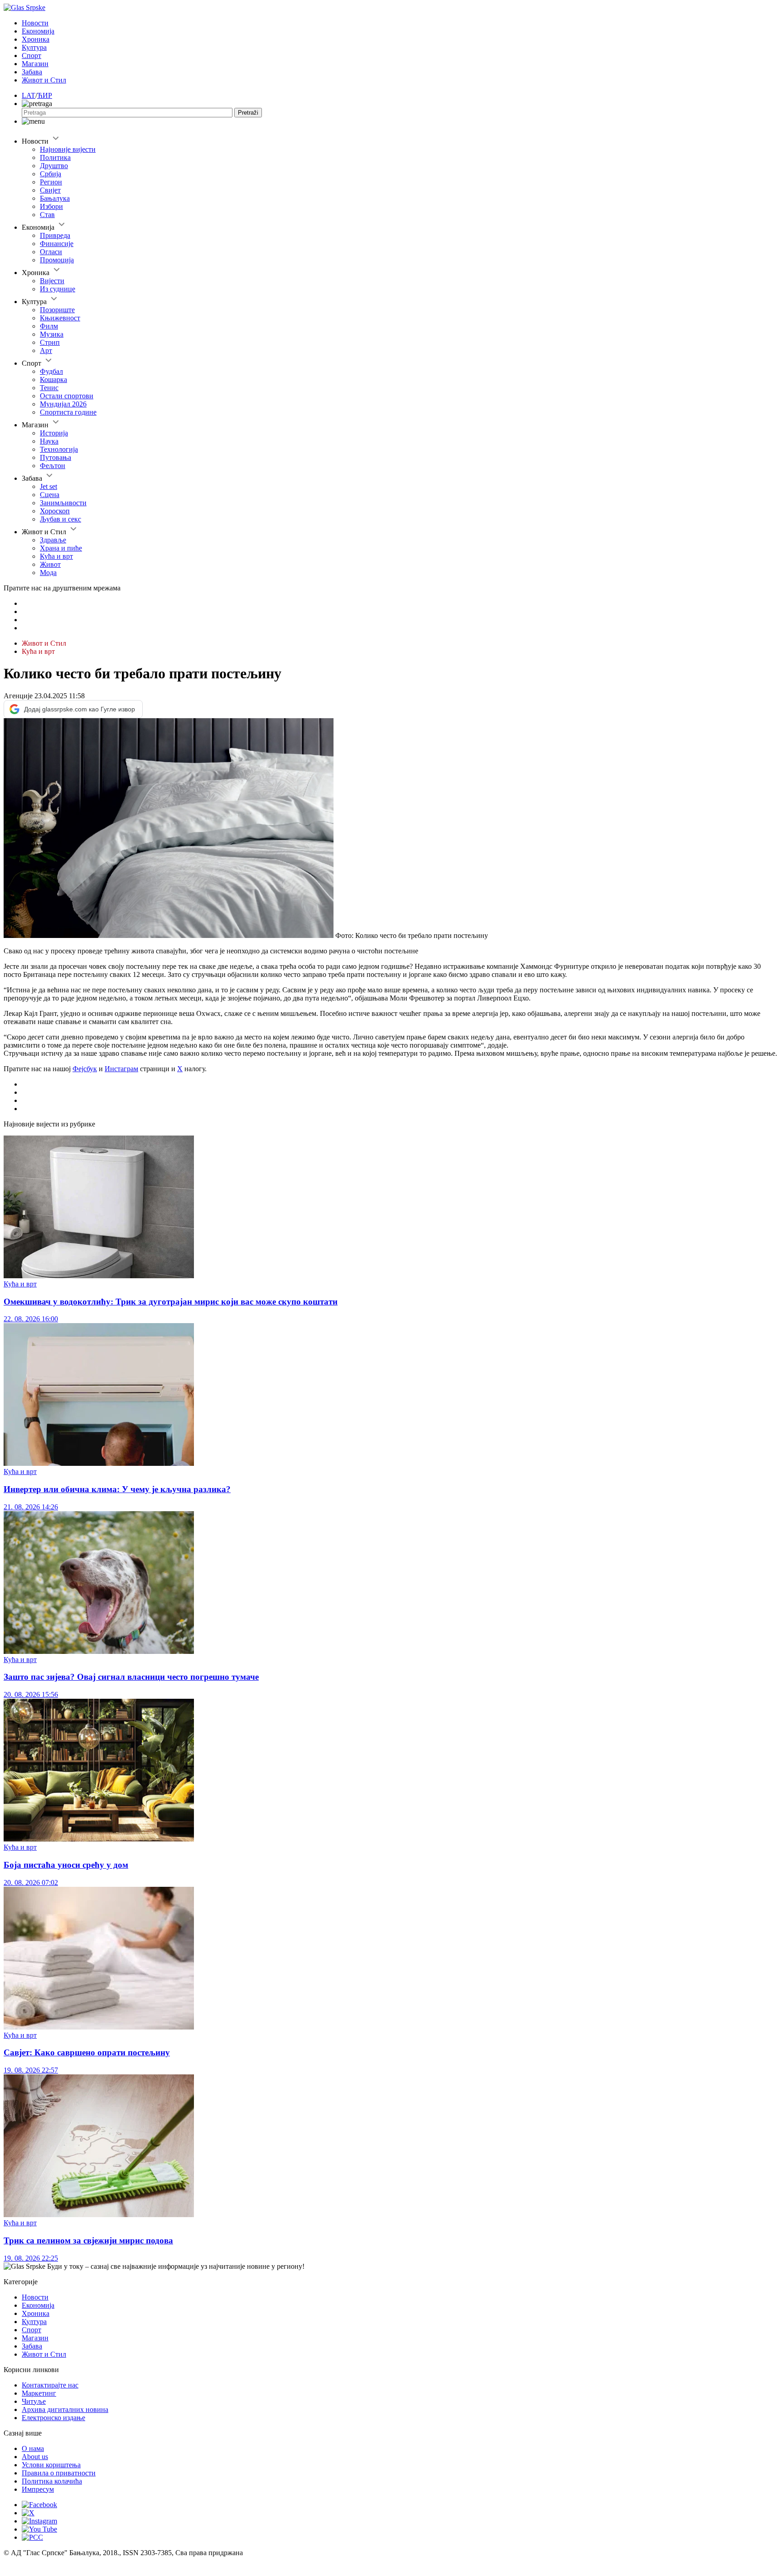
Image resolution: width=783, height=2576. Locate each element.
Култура (34, 47)
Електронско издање (53, 2418)
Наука (49, 441)
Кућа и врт (56, 556)
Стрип (50, 342)
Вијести (52, 281)
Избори (51, 206)
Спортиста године (68, 412)
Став (47, 215)
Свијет (50, 190)
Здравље (53, 540)
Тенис (49, 388)
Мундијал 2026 (63, 404)
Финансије (57, 244)
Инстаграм (121, 1069)
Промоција (57, 260)
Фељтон (53, 466)
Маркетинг (39, 2393)
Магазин (35, 64)
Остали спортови (67, 396)
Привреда (55, 235)
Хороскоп (55, 511)
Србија (51, 174)
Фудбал (51, 371)
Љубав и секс (60, 519)
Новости (35, 23)
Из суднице (58, 289)
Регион (51, 182)
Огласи (51, 252)
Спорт (31, 56)
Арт (46, 350)
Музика (52, 334)
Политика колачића (52, 2481)
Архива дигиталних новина (65, 2409)
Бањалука (55, 198)
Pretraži (248, 113)
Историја (54, 433)
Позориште (57, 310)
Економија (38, 31)
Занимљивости (63, 503)
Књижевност (60, 318)
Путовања (56, 457)
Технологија (59, 449)
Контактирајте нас (50, 2385)
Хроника (36, 39)
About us (35, 2457)
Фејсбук (85, 1069)
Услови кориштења (51, 2465)
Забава (32, 72)
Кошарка (53, 379)
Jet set (48, 486)
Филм (49, 326)
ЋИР (45, 95)
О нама (33, 2448)
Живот (50, 564)
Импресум (38, 2489)
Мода (48, 573)
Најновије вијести (68, 149)
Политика (55, 157)
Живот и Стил (44, 80)
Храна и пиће (61, 548)
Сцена (50, 495)
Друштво (54, 166)
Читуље (34, 2401)
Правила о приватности (59, 2473)
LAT (29, 95)
